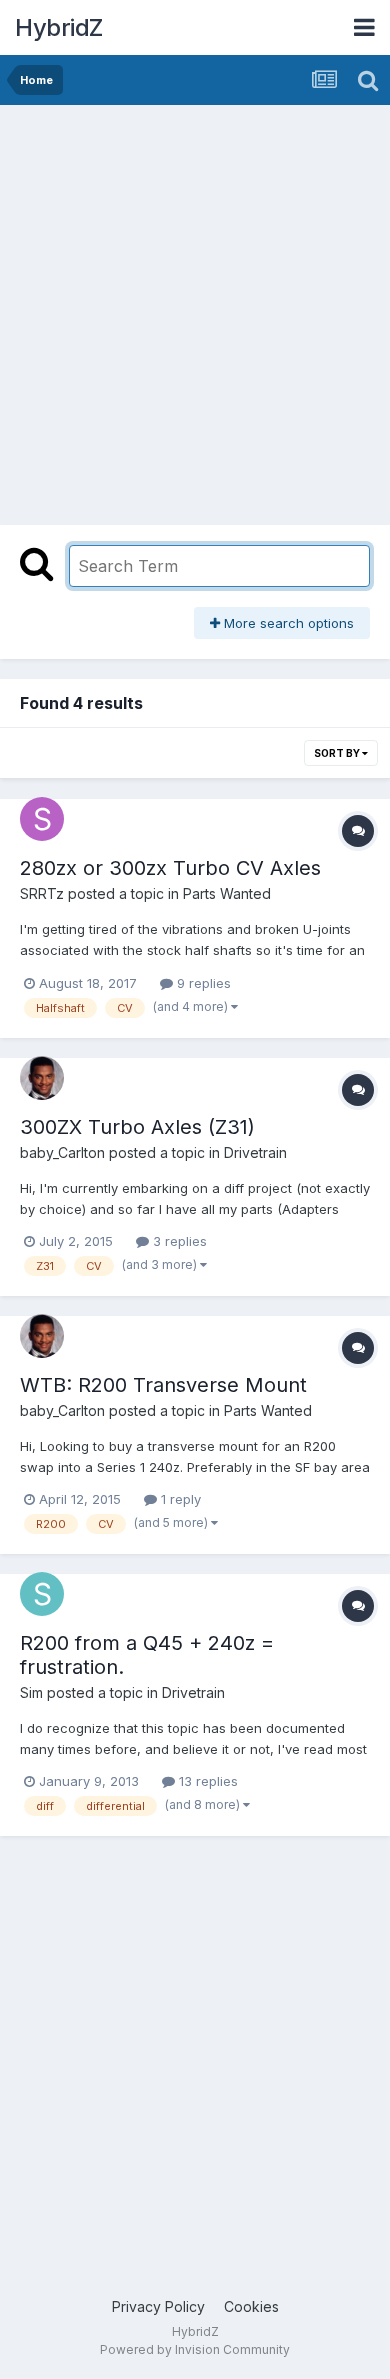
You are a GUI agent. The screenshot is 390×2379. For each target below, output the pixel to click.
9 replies (202, 983)
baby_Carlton (62, 1152)
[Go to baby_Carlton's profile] (42, 1078)
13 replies (206, 1781)
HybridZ (59, 27)
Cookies (251, 2306)
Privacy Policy (158, 2306)
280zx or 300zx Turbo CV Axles (170, 868)
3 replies (178, 1241)
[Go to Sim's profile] (42, 1594)
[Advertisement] (195, 310)
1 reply (179, 1499)
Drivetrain (255, 1152)
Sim (31, 1692)
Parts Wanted (227, 893)
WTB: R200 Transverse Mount (163, 1385)
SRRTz (42, 893)
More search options (287, 623)
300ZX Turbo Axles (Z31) (137, 1127)
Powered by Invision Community (195, 2349)
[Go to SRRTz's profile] (42, 819)
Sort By (338, 753)
